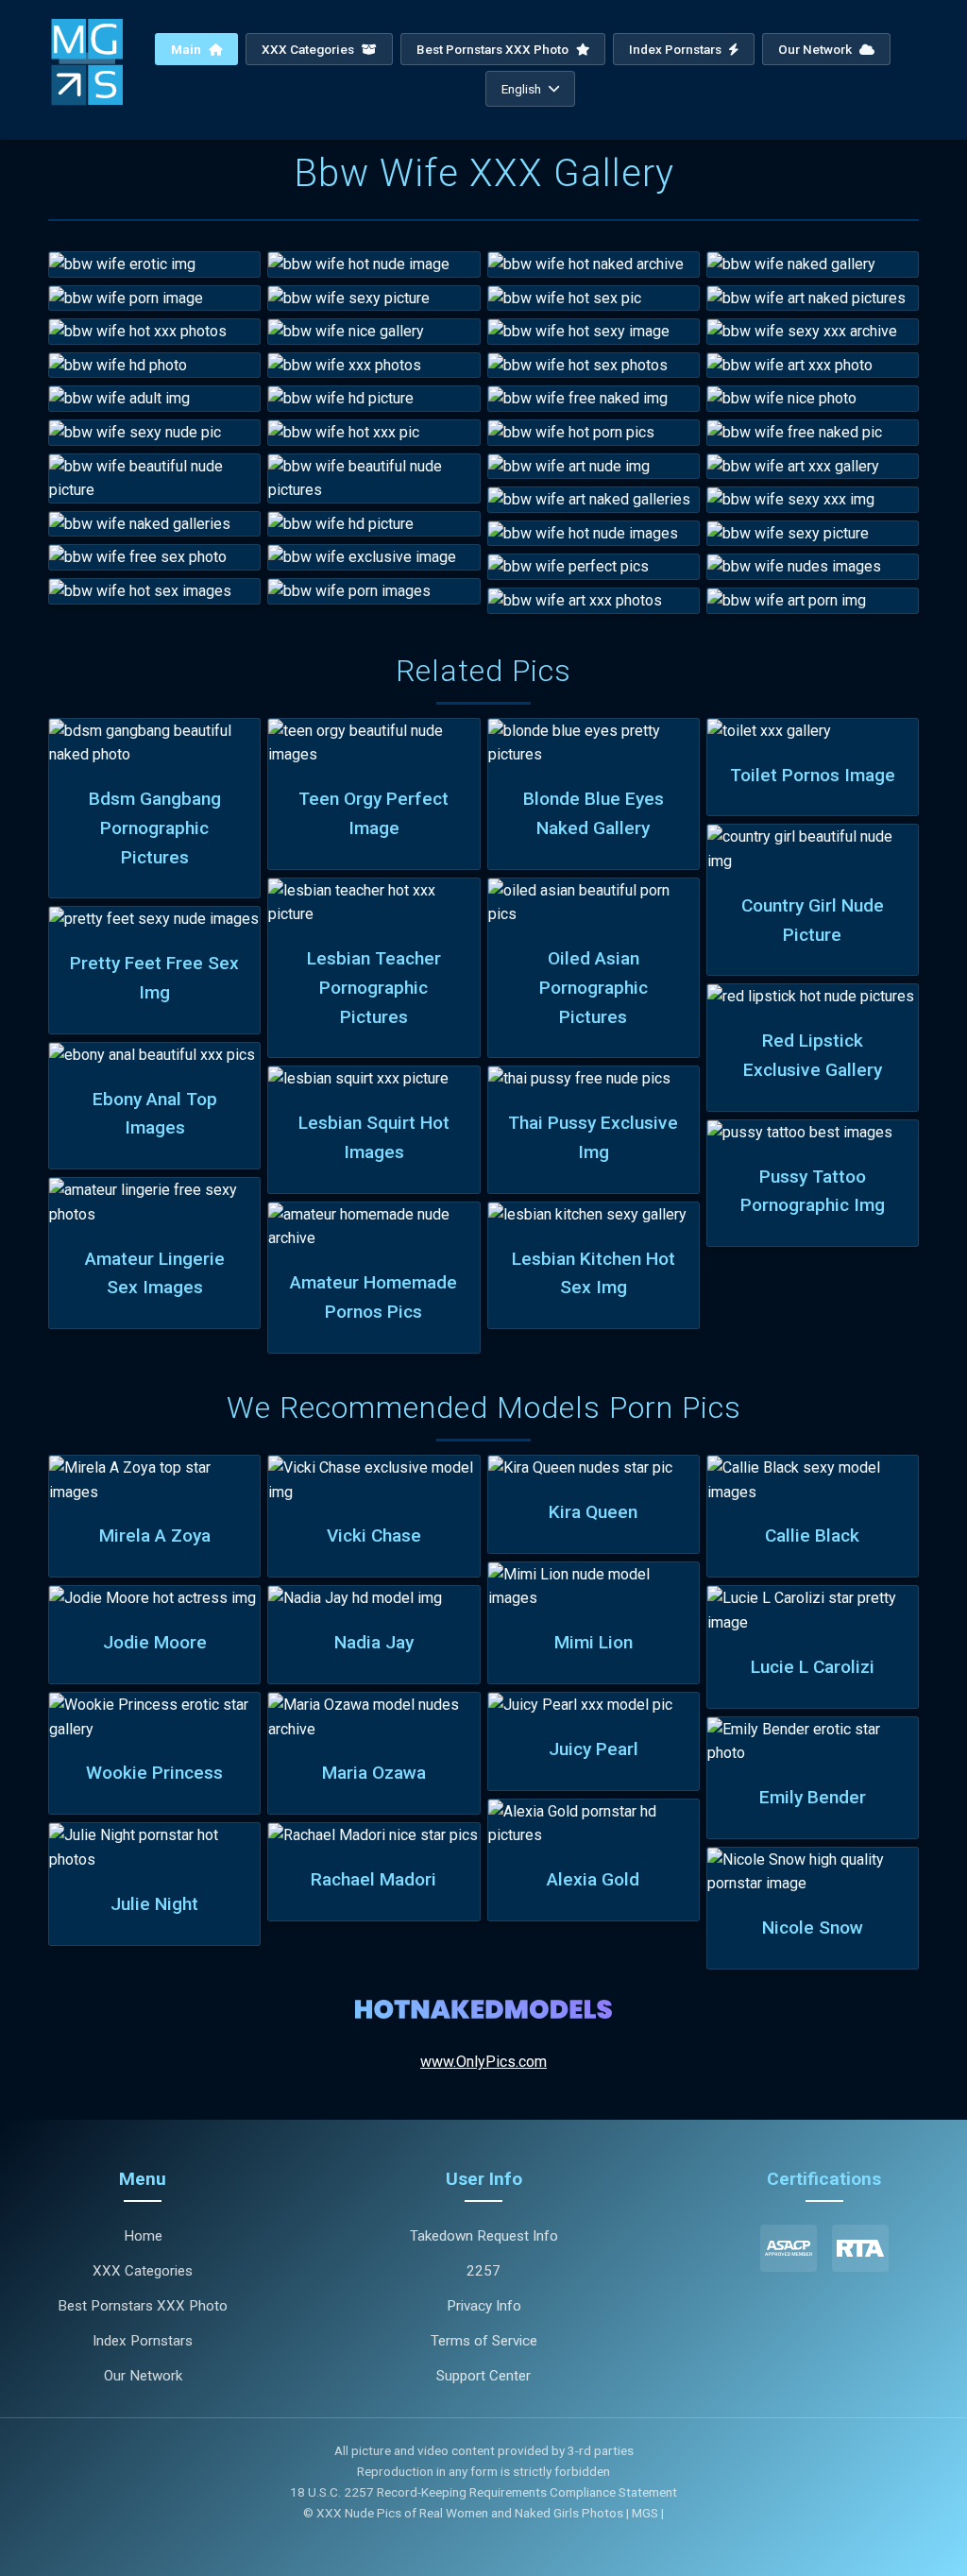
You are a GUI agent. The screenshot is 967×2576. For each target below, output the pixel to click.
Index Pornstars (677, 49)
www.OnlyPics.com (483, 2062)
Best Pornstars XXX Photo (494, 49)
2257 (483, 2271)
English (521, 89)
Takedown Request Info (484, 2236)
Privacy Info (484, 2306)
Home (143, 2236)
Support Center (483, 2376)
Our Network (816, 49)
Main (187, 49)
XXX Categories (309, 49)
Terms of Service (484, 2341)
